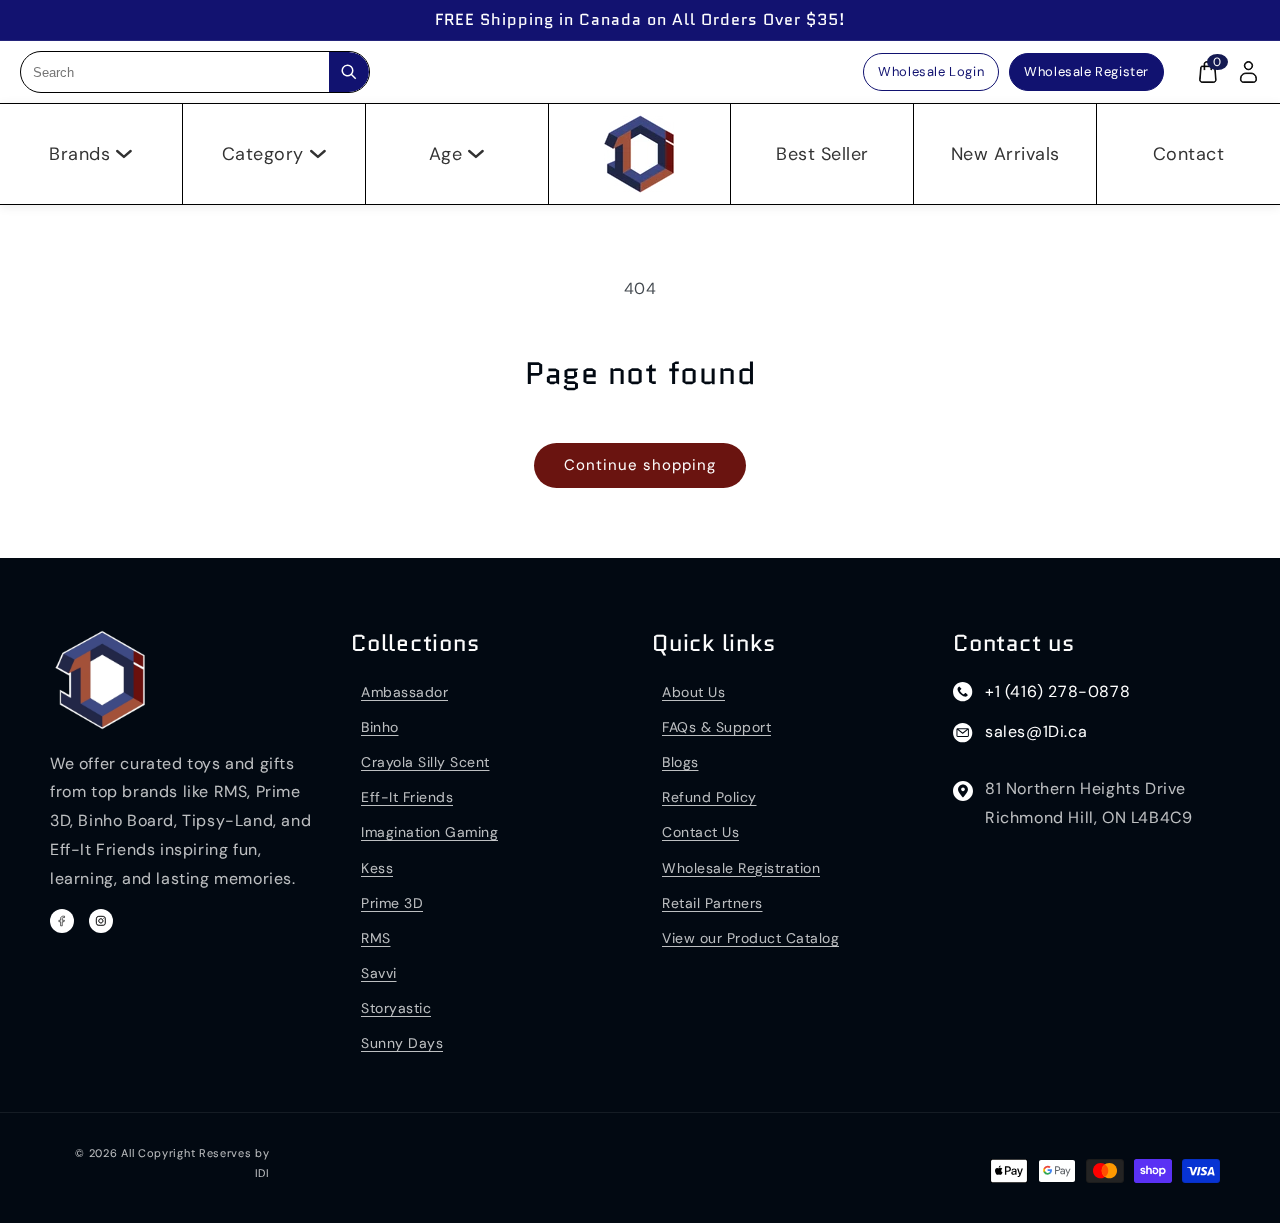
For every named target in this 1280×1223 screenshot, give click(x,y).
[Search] (349, 72)
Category (263, 154)
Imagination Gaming (429, 832)
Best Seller (822, 154)
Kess (377, 868)
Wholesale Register (1086, 71)
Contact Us (700, 832)
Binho (380, 727)
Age (446, 154)
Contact (1189, 154)
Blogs (680, 762)
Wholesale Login (931, 71)
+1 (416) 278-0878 (1057, 691)
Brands (79, 154)
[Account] (1248, 72)
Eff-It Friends (407, 797)
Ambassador (404, 692)
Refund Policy (709, 797)
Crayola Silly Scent (425, 762)
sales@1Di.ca (1036, 731)
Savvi (379, 973)
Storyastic (396, 1008)
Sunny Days (402, 1043)
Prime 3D (392, 903)
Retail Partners (712, 903)
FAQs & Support (716, 727)
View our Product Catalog (750, 938)
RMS (376, 938)
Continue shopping (640, 465)
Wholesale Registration (741, 868)
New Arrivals (1005, 154)
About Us (693, 692)
